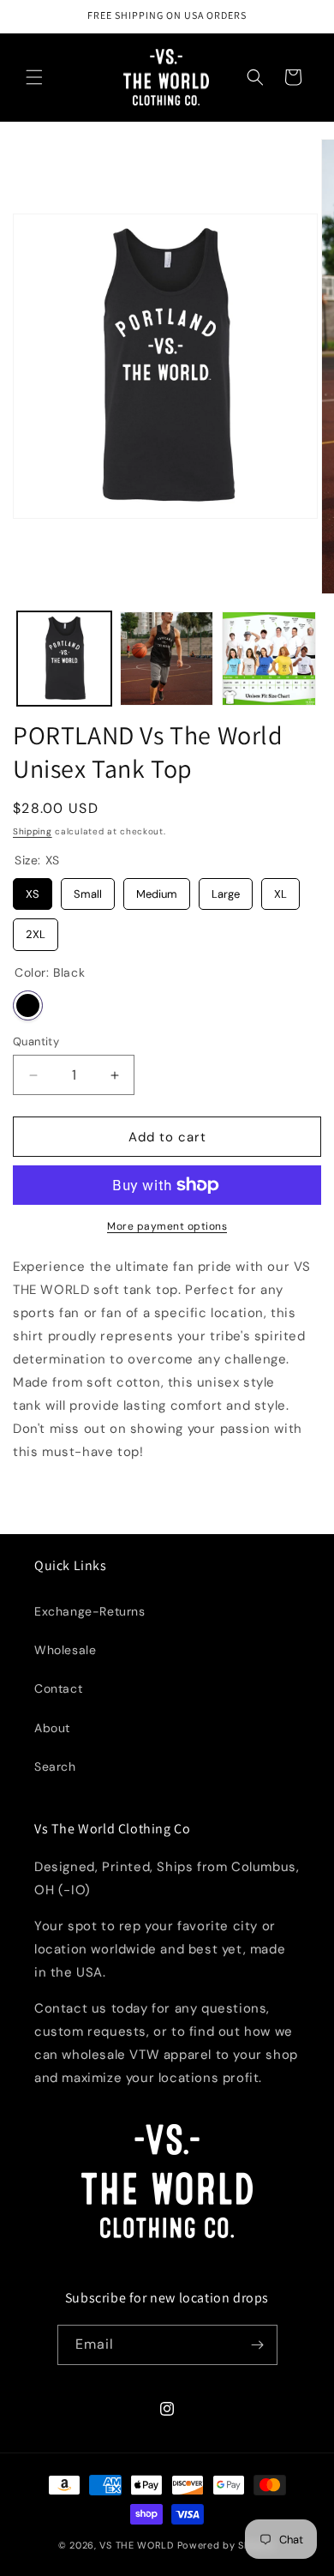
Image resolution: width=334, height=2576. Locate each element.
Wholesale (65, 1650)
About (52, 1728)
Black (28, 1005)
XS (33, 890)
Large (226, 890)
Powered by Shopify (227, 2545)
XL (280, 890)
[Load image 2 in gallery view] (167, 659)
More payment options (167, 1226)
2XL (36, 930)
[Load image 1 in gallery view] (64, 659)
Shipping (33, 831)
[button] (34, 77)
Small (88, 890)
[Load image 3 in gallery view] (269, 659)
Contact (58, 1688)
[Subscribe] (258, 2345)
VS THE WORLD (136, 2545)
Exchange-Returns (90, 1611)
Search (55, 1766)
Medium (157, 890)
